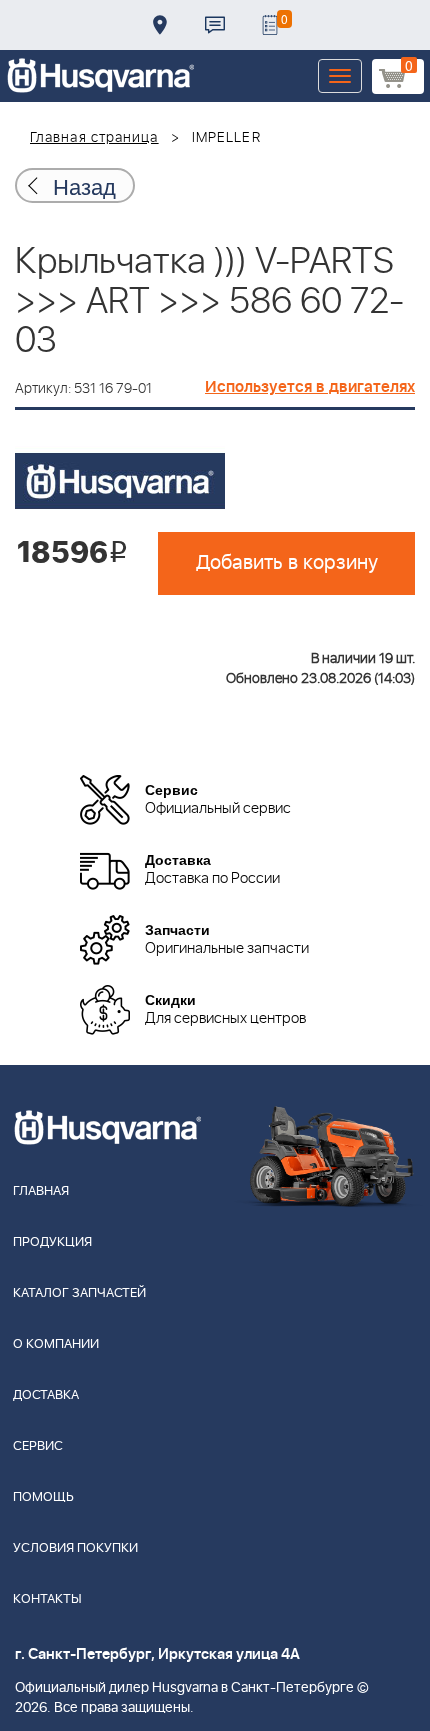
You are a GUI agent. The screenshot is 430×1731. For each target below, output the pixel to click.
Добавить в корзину (287, 563)
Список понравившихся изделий (270, 25)
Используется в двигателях (310, 387)
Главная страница (94, 138)
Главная (41, 1191)
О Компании (56, 1344)
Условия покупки (75, 1548)
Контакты (215, 25)
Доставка (160, 25)
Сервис (38, 1446)
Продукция (52, 1242)
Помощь (43, 1497)
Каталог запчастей (79, 1293)
